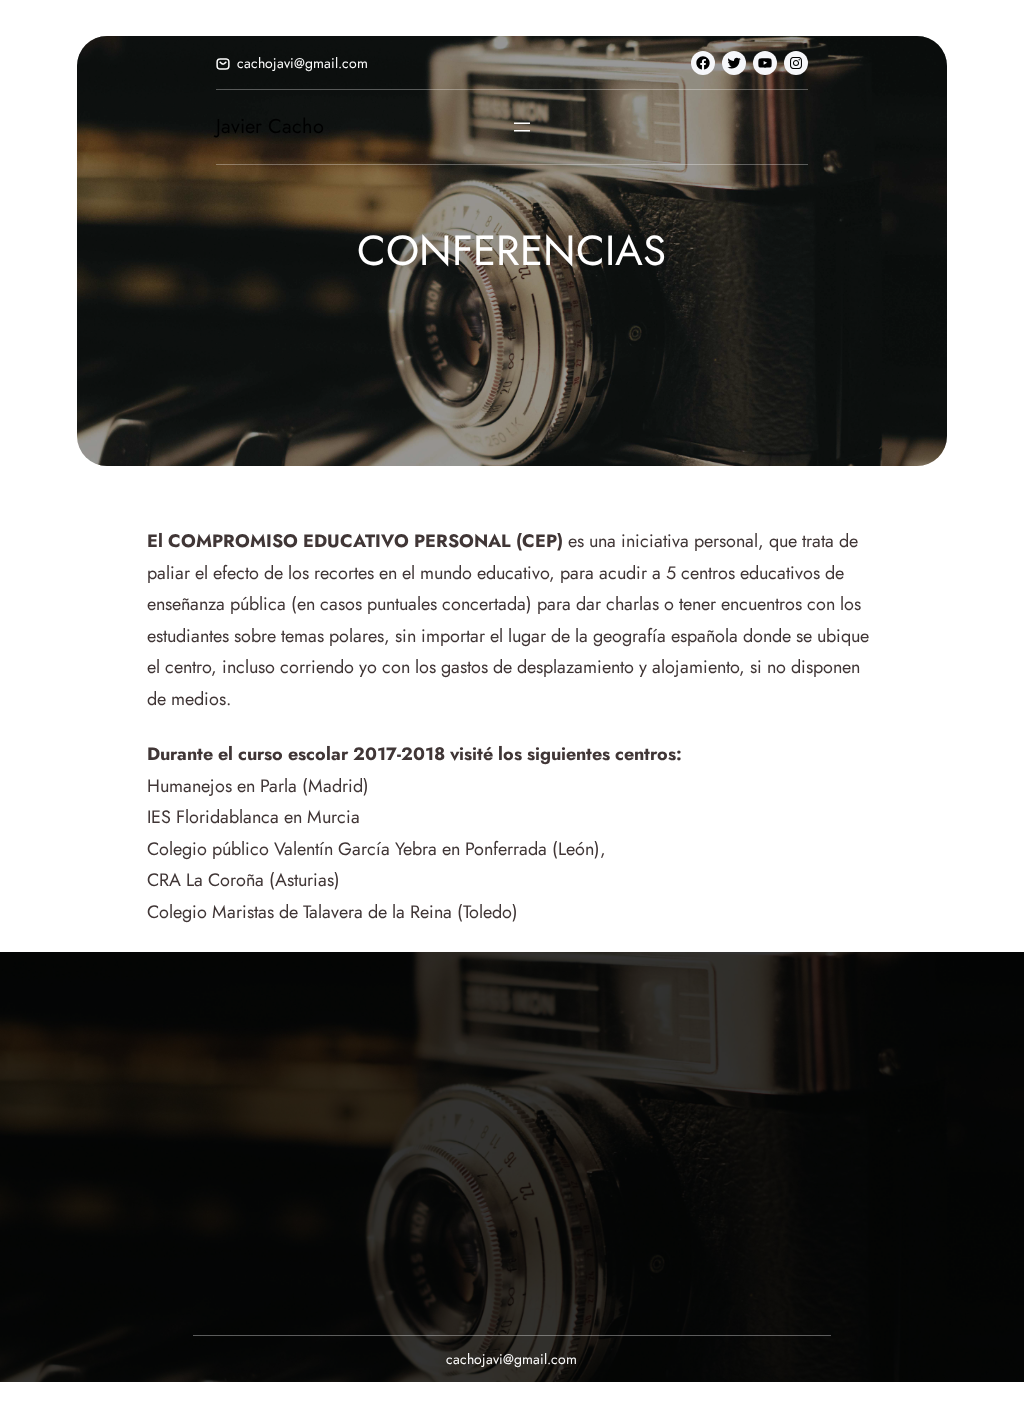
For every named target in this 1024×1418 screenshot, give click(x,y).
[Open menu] (522, 127)
